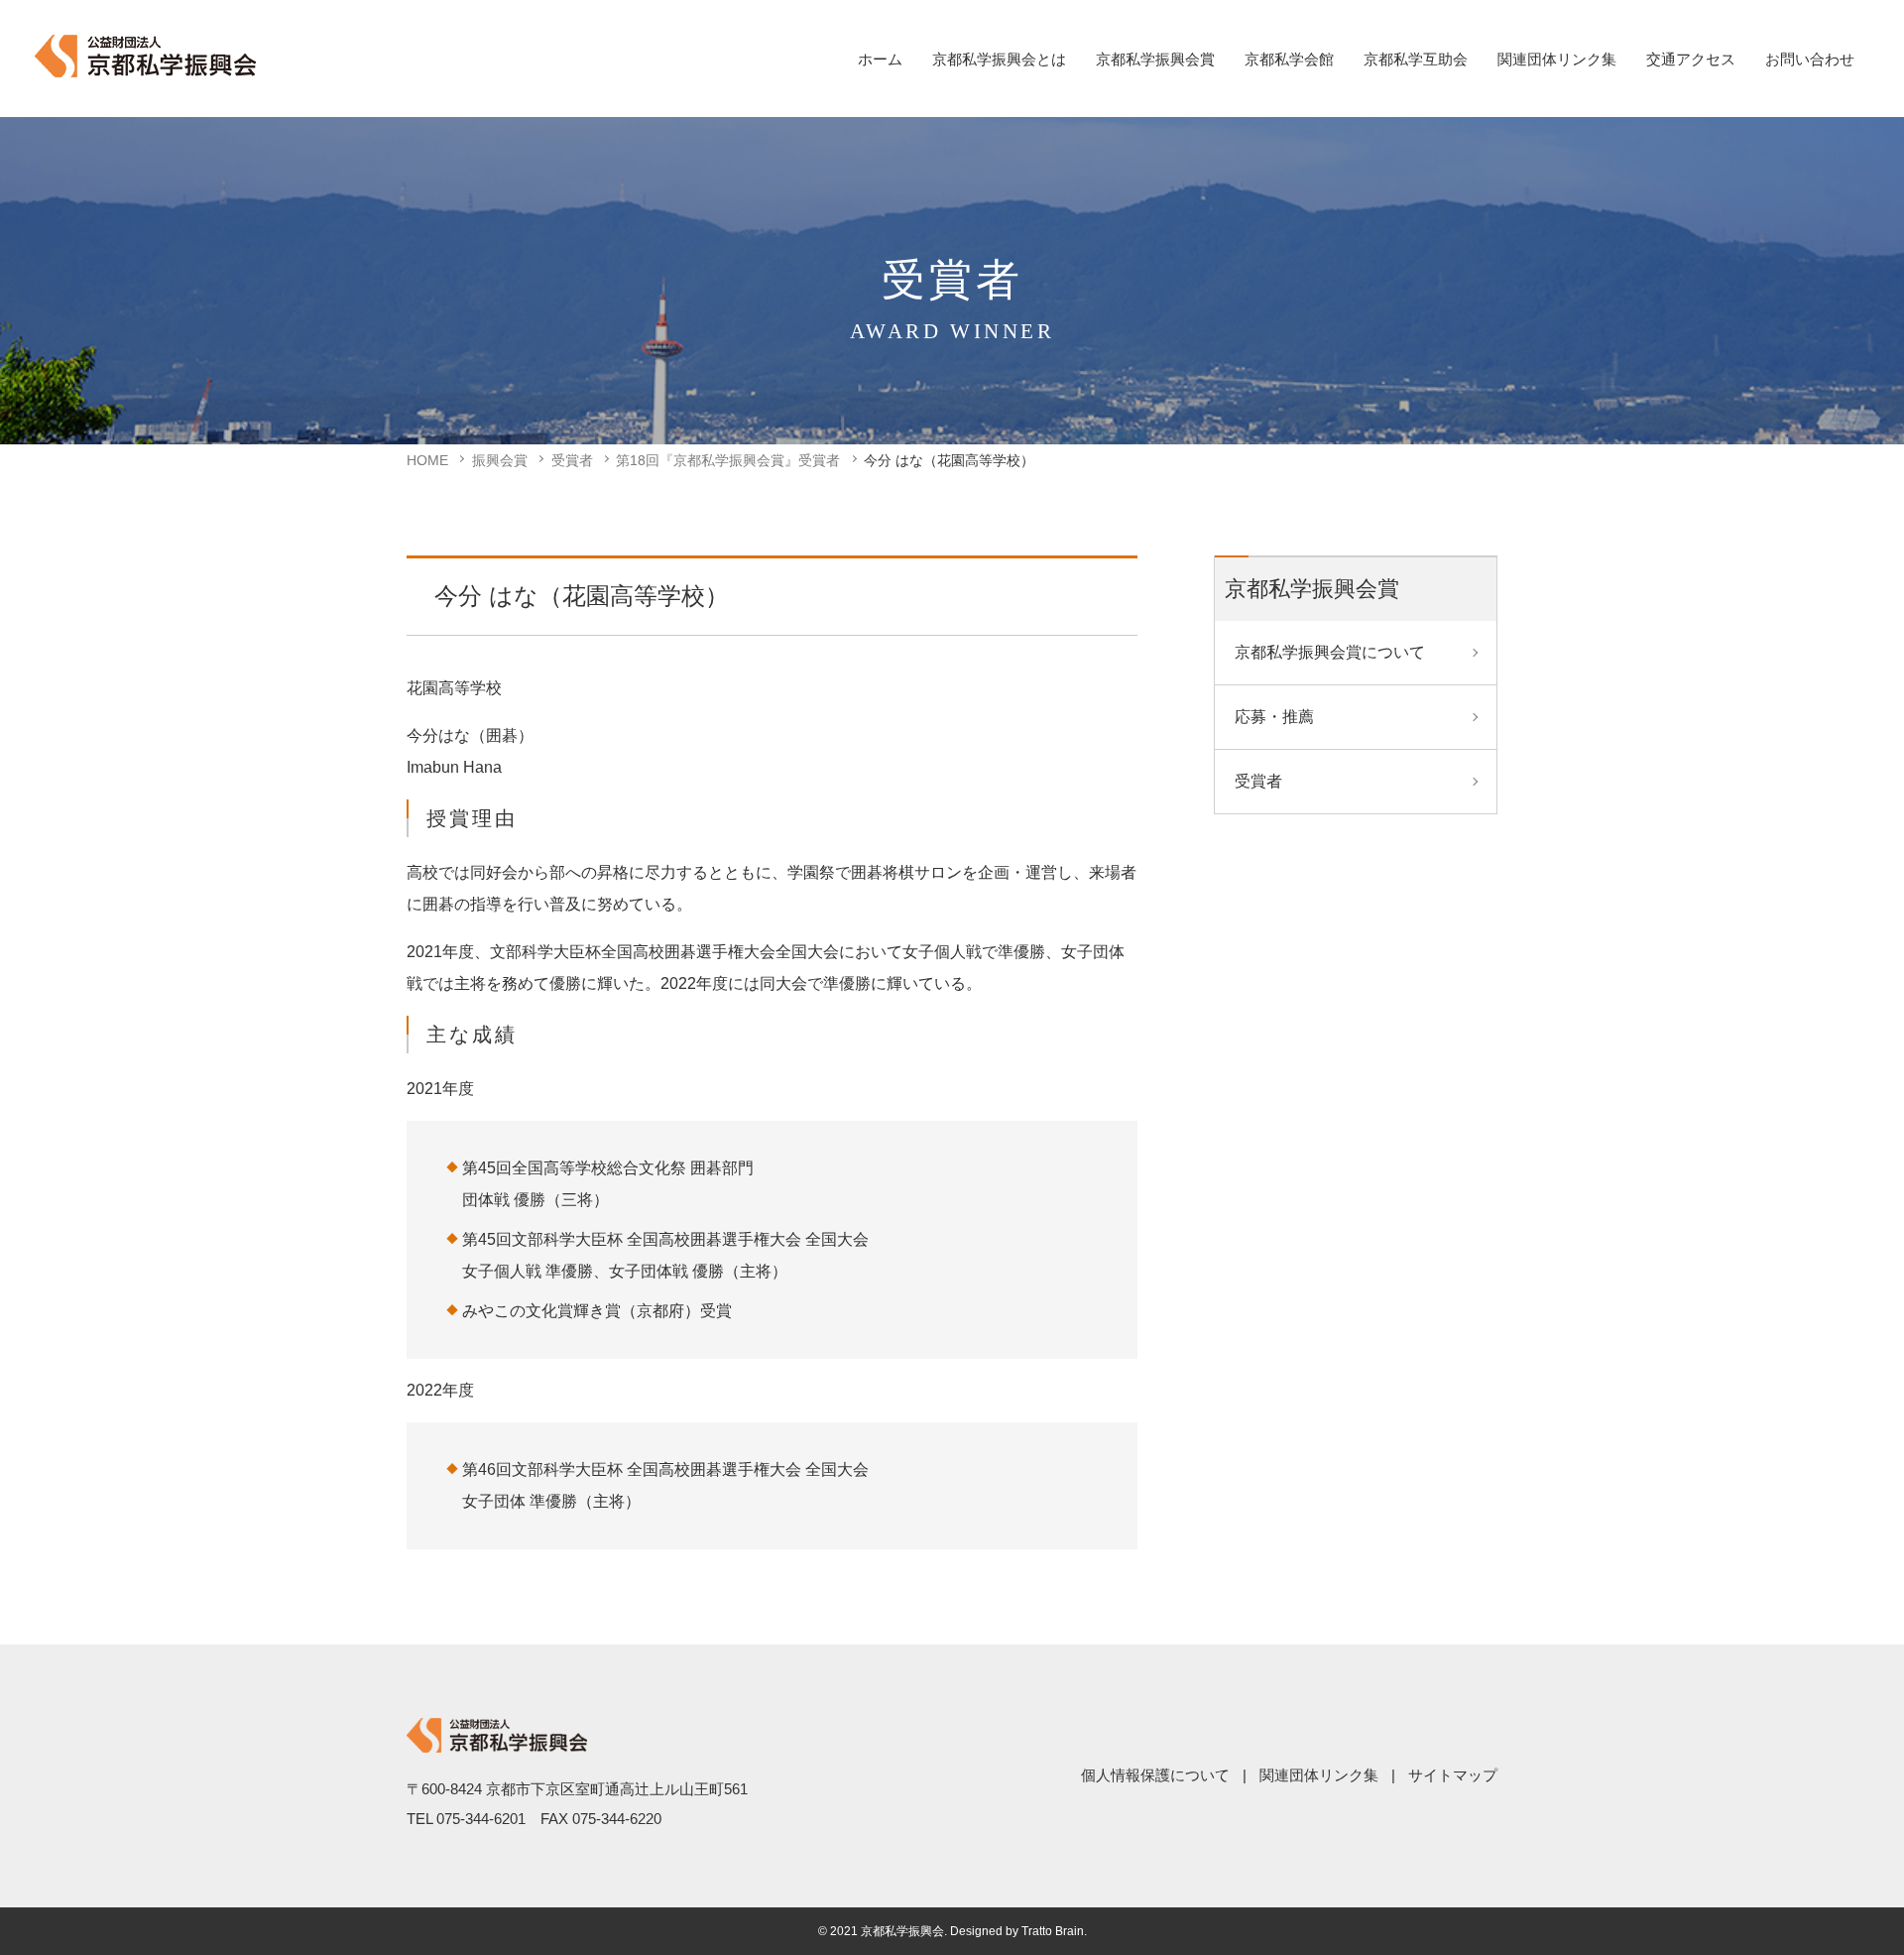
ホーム (880, 59)
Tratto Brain (1053, 1931)
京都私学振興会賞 (1155, 59)
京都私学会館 (1289, 59)
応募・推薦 (1274, 717)
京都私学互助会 (1416, 59)
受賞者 (572, 460)
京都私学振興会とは (999, 59)
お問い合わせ (1810, 59)
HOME (427, 460)
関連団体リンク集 (1557, 59)
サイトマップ (1453, 1775)
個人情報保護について (1155, 1775)
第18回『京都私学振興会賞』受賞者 (728, 460)
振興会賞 (500, 460)
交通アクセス (1691, 59)
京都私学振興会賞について (1330, 652)
